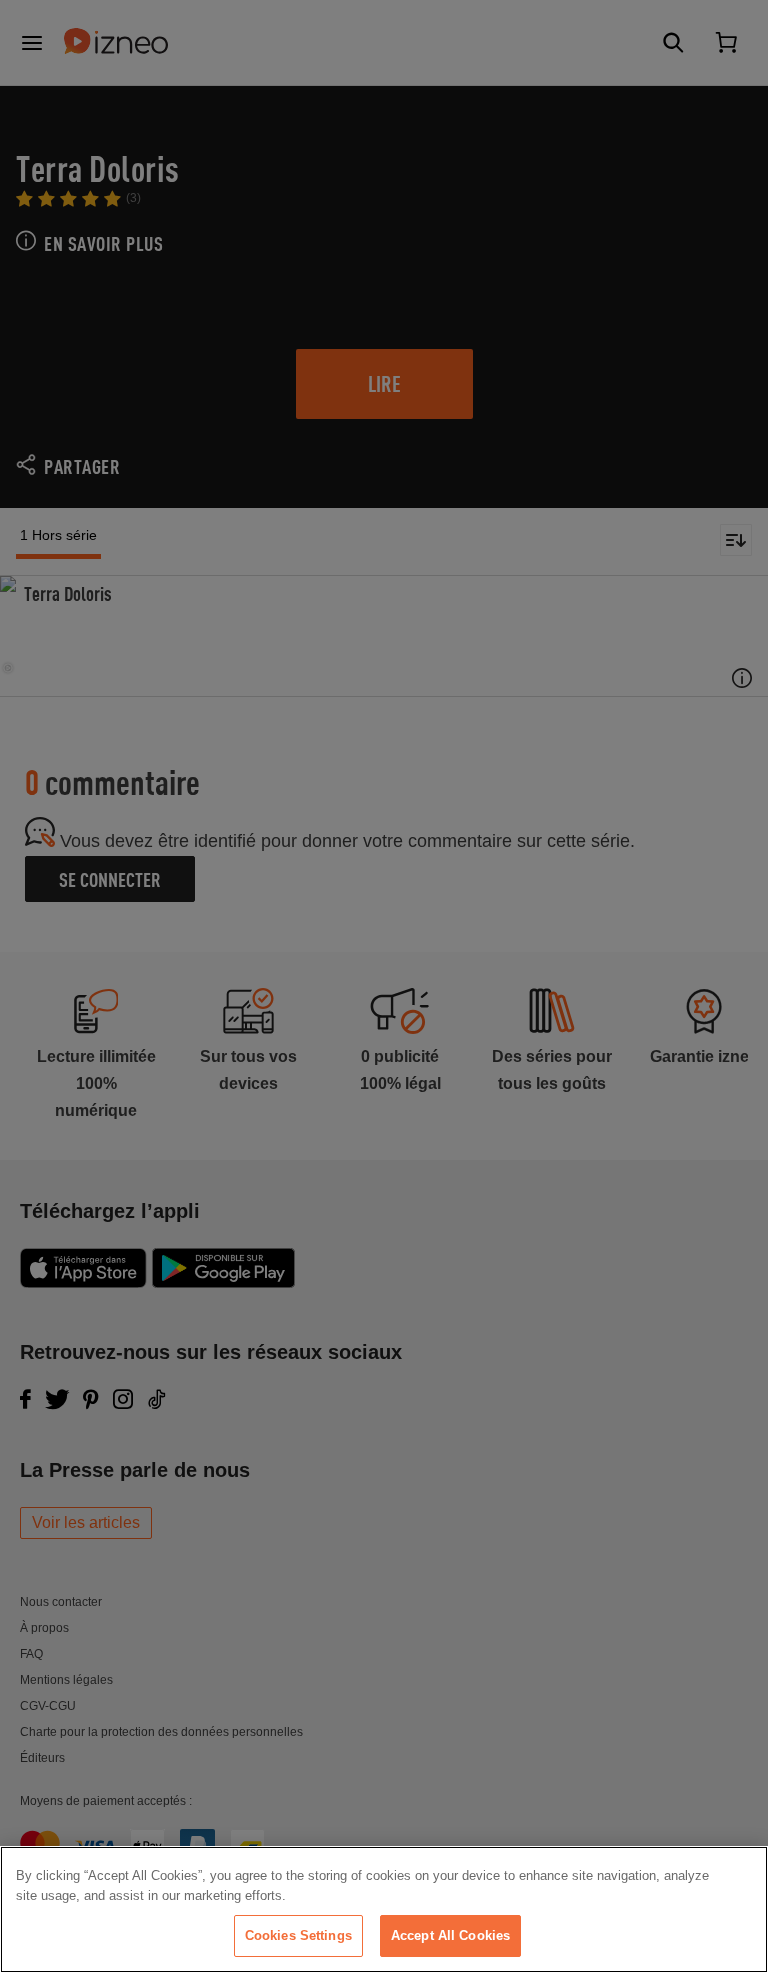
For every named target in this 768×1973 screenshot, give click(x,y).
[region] (384, 1909)
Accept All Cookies (450, 1935)
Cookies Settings (298, 1935)
